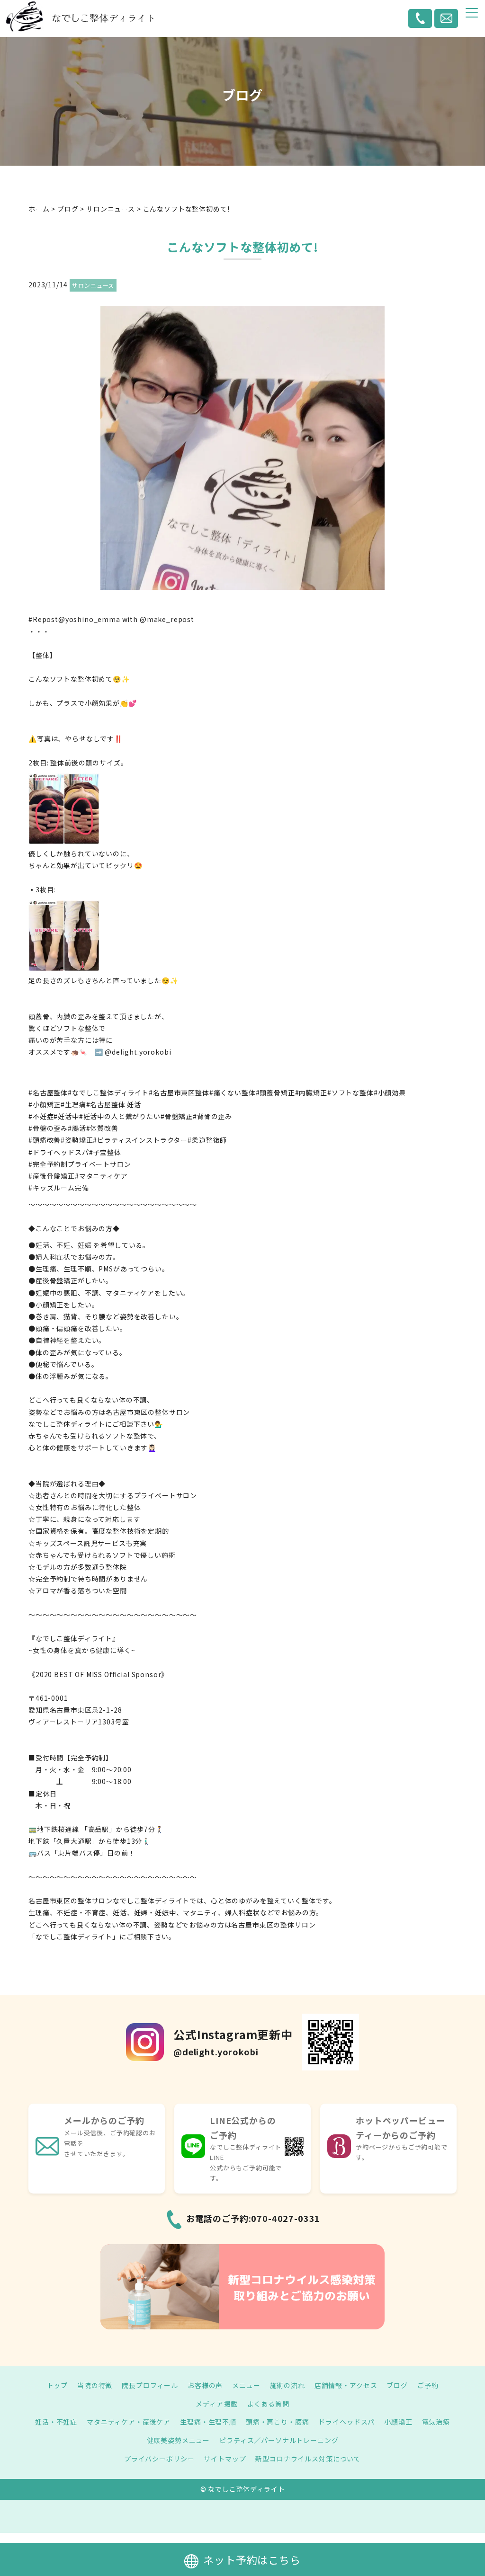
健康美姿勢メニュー (179, 2440)
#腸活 (77, 1128)
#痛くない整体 (233, 1093)
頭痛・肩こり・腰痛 (278, 2422)
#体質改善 (102, 1128)
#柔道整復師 (207, 1140)
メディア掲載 (216, 2404)
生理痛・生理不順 (208, 2422)
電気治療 (436, 2422)
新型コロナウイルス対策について (308, 2459)
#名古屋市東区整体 (179, 1093)
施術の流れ (287, 2385)
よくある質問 (268, 2404)
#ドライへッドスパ (59, 1152)
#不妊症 (41, 1116)
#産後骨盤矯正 (52, 1176)
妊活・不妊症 (56, 2422)
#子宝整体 (105, 1152)
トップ (58, 2385)
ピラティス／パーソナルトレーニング (279, 2440)
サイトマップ (225, 2459)
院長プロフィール (150, 2385)
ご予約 (428, 2385)
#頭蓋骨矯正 (275, 1093)
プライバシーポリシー (159, 2459)
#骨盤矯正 (177, 1116)
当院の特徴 (95, 2385)
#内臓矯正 (311, 1093)
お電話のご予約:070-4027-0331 (253, 2218)
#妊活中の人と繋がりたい (120, 1116)
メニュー (246, 2385)
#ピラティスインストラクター (140, 1140)
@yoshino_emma (89, 619)
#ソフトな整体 (350, 1093)
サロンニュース (93, 285)
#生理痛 (73, 1104)
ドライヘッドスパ (346, 2422)
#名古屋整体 (48, 1093)
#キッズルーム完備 (59, 1188)
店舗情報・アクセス (346, 2385)
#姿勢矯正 (77, 1140)
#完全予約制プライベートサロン (80, 1164)
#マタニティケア (101, 1176)
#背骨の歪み (212, 1116)
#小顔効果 (390, 1093)
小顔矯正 (398, 2422)
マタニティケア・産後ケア (129, 2422)
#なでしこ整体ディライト (108, 1093)
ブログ (397, 2385)
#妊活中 (66, 1116)
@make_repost (167, 619)
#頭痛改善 (45, 1140)
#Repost (43, 619)
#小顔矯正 (45, 1104)
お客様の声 (205, 2385)
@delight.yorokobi (138, 1052)
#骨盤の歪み (48, 1128)
